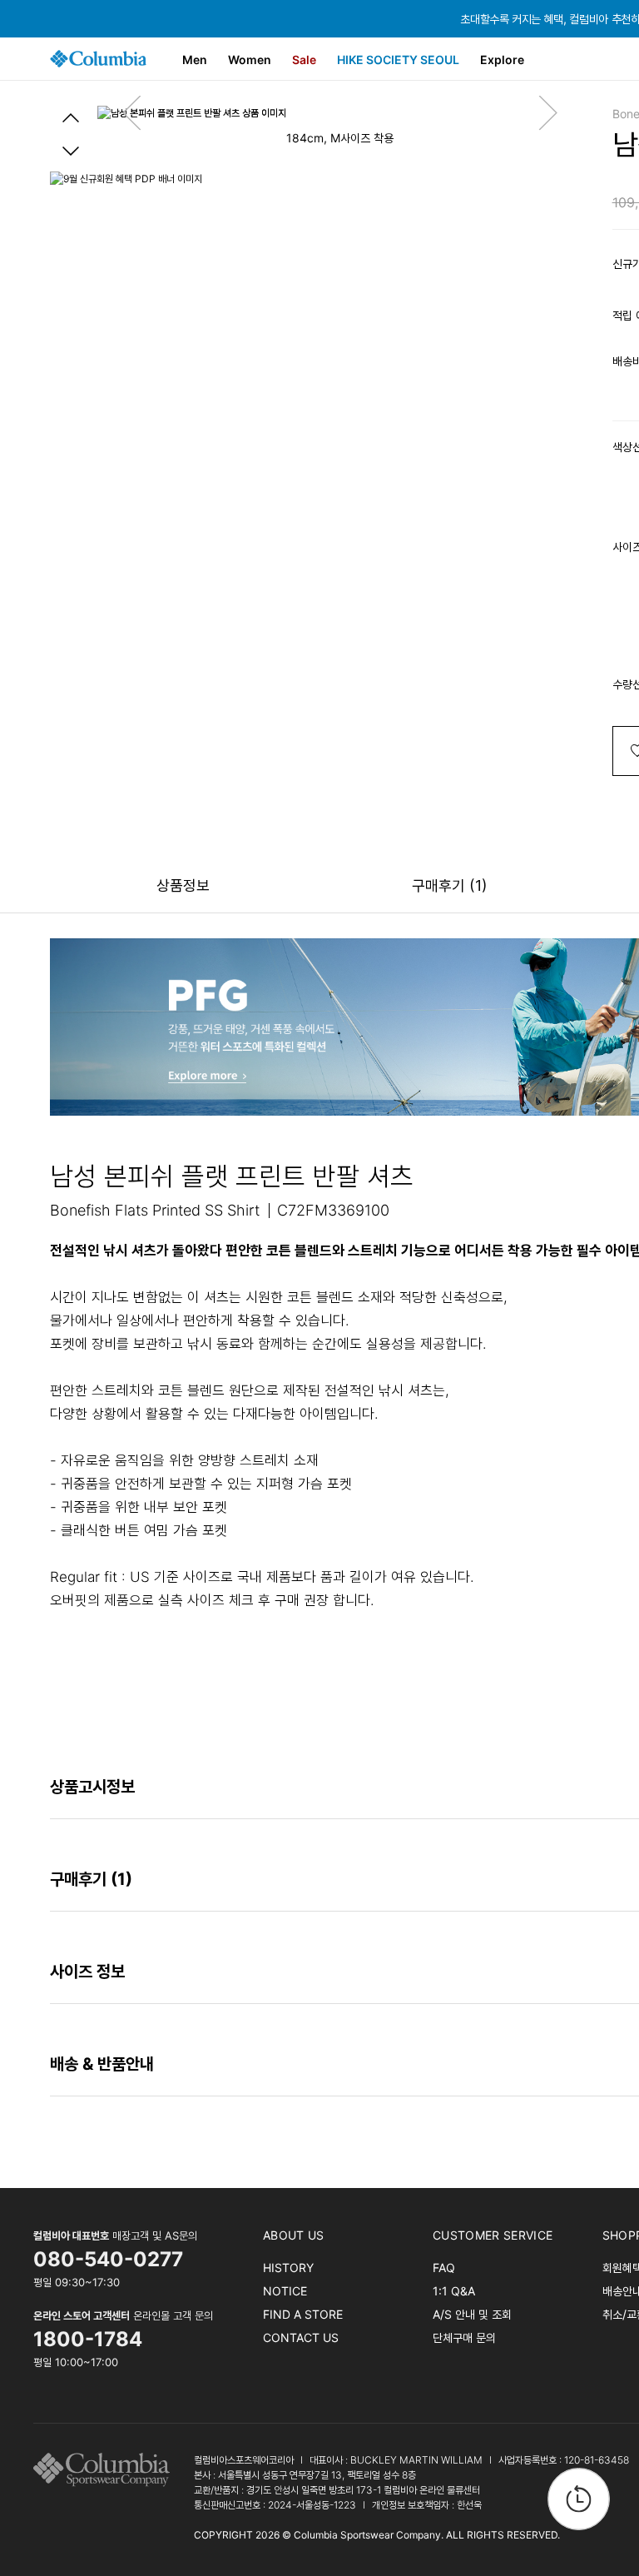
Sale (304, 60)
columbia (106, 2470)
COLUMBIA (98, 59)
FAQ (444, 2268)
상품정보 (183, 885)
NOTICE (285, 2291)
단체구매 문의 (464, 2337)
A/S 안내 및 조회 (472, 2314)
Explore (502, 60)
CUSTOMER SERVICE (493, 2235)
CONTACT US (301, 2337)
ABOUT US (294, 2235)
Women (250, 60)
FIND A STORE (303, 2314)
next (71, 151)
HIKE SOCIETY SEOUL (398, 60)
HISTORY (288, 2268)
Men (195, 60)
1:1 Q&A (454, 2291)
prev (71, 117)
